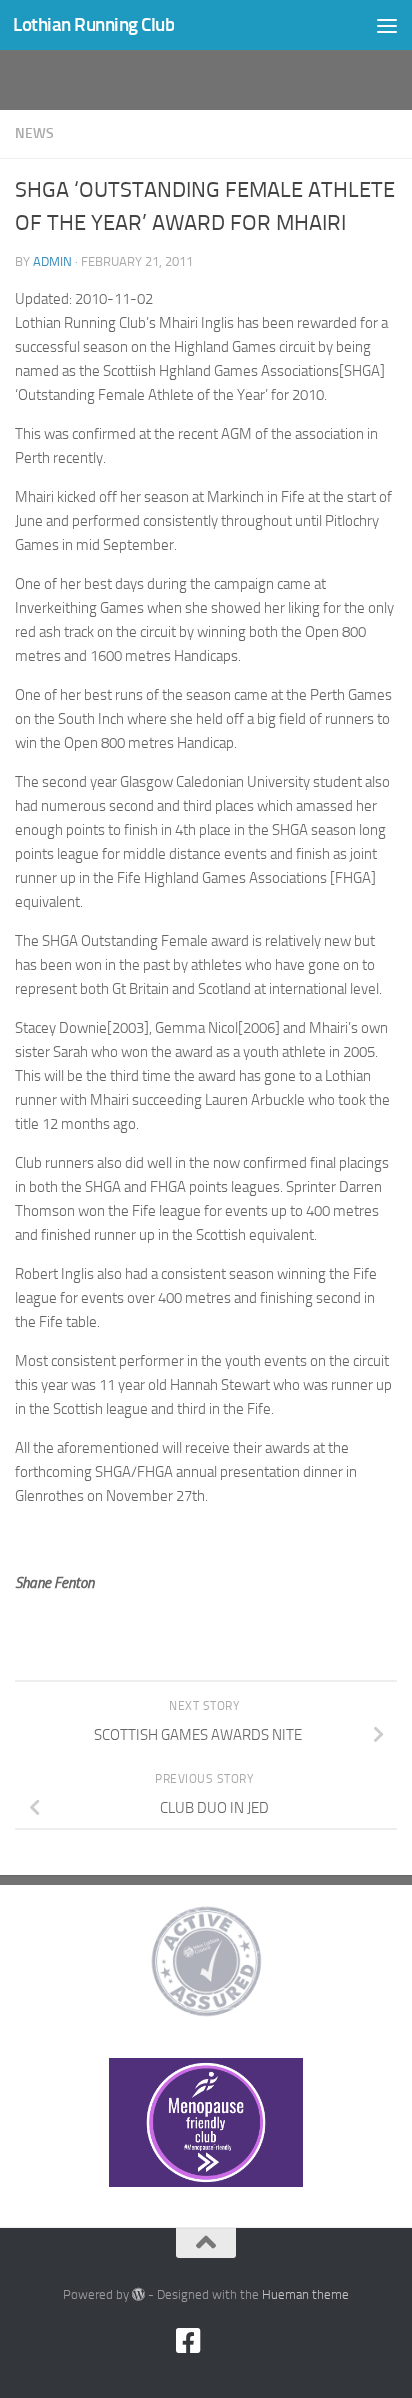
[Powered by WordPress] (138, 2294)
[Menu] (387, 25)
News (34, 133)
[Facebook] (188, 2341)
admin (52, 261)
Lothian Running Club (93, 24)
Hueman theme (305, 2294)
